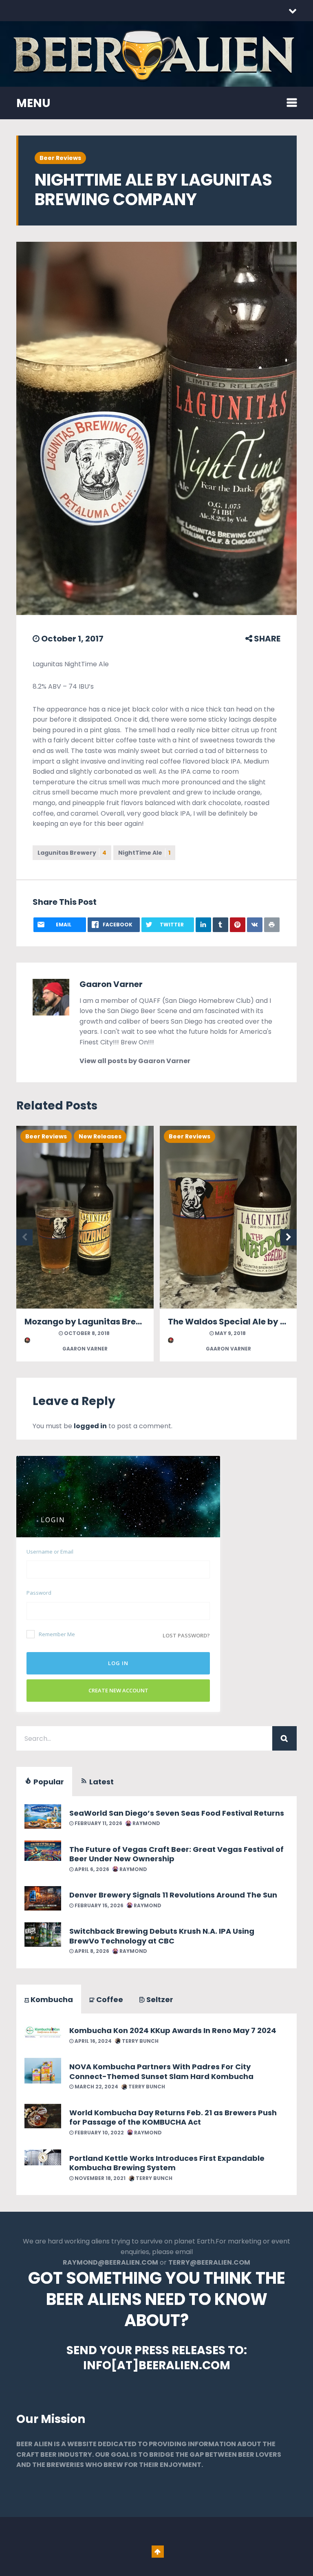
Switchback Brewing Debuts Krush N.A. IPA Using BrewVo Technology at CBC (162, 1936)
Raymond (146, 1823)
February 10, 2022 (99, 2133)
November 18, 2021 (99, 2178)
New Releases (100, 1136)
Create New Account (118, 1690)
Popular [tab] (48, 1782)
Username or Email (50, 1552)
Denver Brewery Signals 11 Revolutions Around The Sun (173, 1895)
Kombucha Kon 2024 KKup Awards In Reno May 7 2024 (173, 2030)
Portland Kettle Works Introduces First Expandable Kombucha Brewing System (167, 2163)
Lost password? (186, 1635)
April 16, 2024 (93, 2041)
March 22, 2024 (96, 2087)
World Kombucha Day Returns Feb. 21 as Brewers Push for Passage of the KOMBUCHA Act (173, 2117)
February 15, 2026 (98, 1905)
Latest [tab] (101, 1782)
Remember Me (57, 1634)
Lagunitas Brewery (72, 853)
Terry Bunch (140, 2041)
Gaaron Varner (111, 984)
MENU (33, 103)
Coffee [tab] (109, 1999)
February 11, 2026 (98, 1823)
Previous (24, 1237)
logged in (90, 1426)
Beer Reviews (60, 158)
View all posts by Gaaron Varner (135, 1061)
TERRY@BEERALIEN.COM (209, 2262)
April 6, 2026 (91, 1869)
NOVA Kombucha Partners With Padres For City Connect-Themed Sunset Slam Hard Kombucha (161, 2071)
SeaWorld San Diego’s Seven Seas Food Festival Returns (177, 1813)
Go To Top (158, 2552)
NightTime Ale (144, 853)
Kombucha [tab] (51, 1999)
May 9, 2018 (230, 1333)
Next (289, 1237)
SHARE (266, 639)
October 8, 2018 (86, 1333)
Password (39, 1593)
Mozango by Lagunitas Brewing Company (112, 1322)
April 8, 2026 (91, 1951)
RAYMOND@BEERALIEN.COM (110, 2262)
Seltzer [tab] (159, 1999)
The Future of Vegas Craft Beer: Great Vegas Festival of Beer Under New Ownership (176, 1854)
